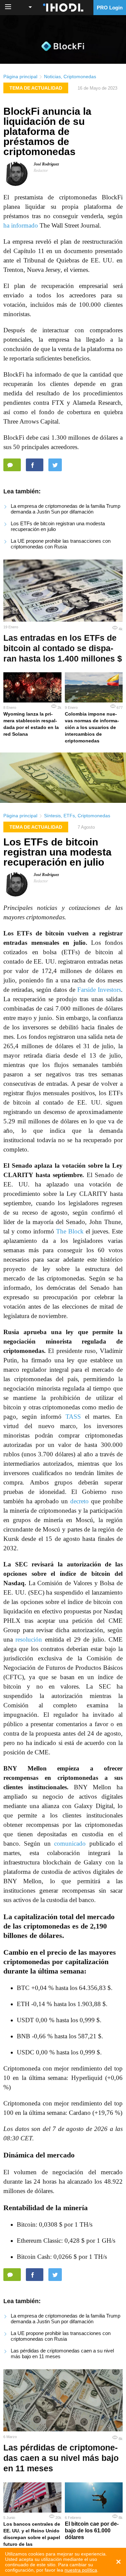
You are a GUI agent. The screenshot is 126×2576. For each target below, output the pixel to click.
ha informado (21, 225)
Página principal (20, 77)
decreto (79, 1501)
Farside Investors (99, 990)
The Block (70, 1231)
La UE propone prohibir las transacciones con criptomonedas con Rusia (61, 544)
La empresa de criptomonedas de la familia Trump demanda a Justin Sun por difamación (66, 509)
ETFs (69, 816)
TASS (73, 1417)
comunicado (70, 1843)
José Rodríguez (46, 164)
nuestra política (81, 2570)
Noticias (52, 77)
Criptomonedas (80, 77)
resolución (29, 1639)
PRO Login (110, 8)
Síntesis (52, 816)
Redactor (41, 171)
